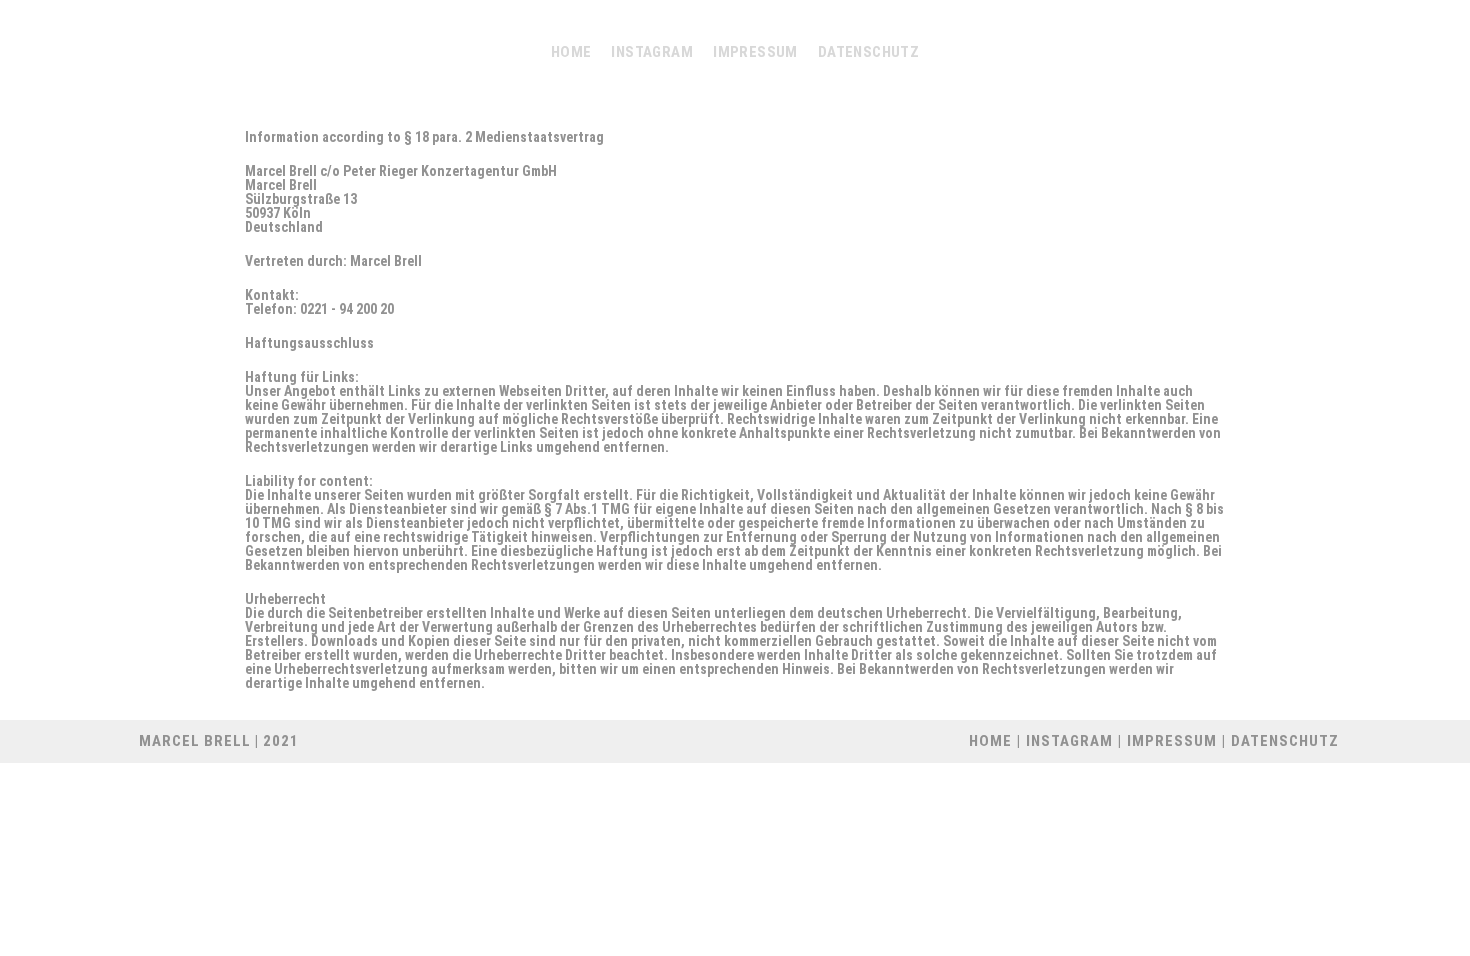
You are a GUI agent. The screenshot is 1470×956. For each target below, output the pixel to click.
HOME (990, 741)
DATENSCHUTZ (1285, 741)
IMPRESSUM (1172, 741)
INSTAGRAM (1069, 741)
